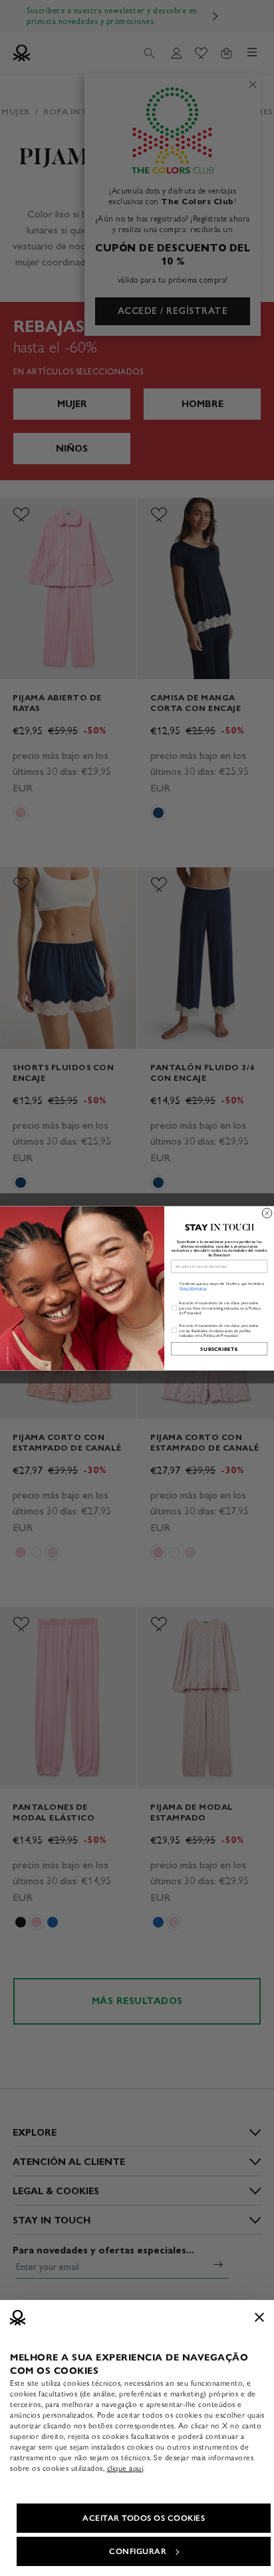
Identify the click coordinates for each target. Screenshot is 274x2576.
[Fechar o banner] (259, 2317)
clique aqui (125, 2468)
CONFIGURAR (138, 2551)
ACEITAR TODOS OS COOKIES (144, 2518)
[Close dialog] (267, 1213)
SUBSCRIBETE (219, 1349)
